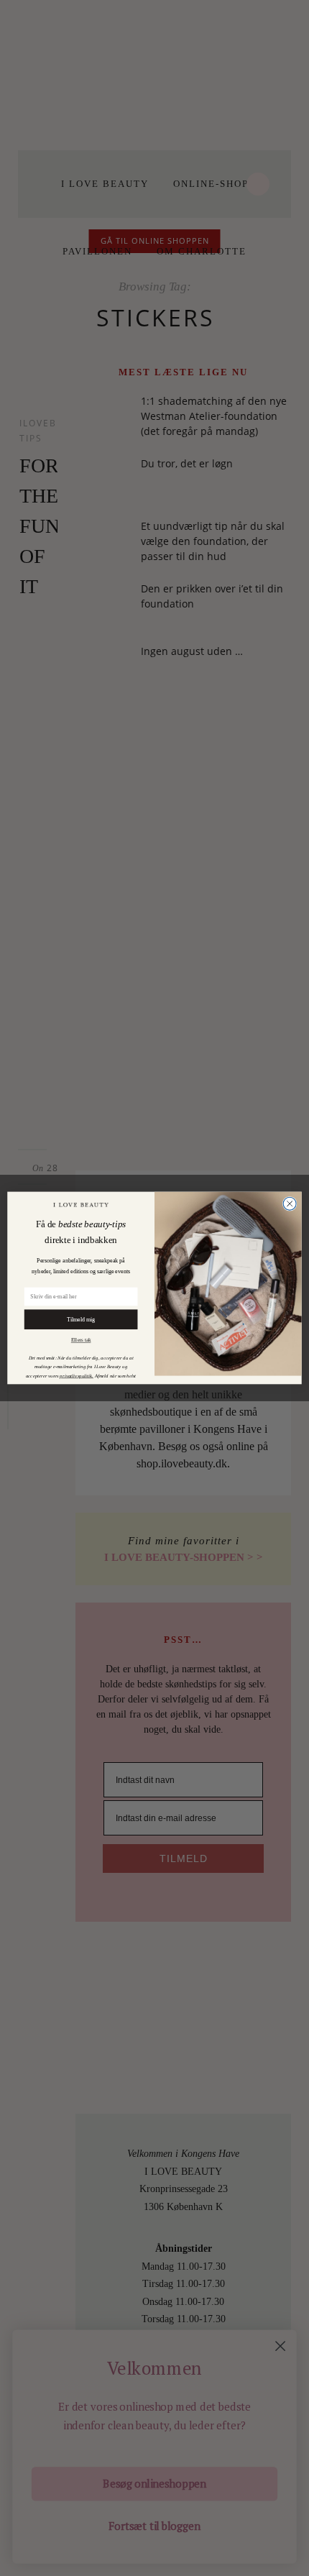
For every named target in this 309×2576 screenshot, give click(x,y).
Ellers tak (81, 1340)
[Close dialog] (290, 1204)
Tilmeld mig (81, 1319)
